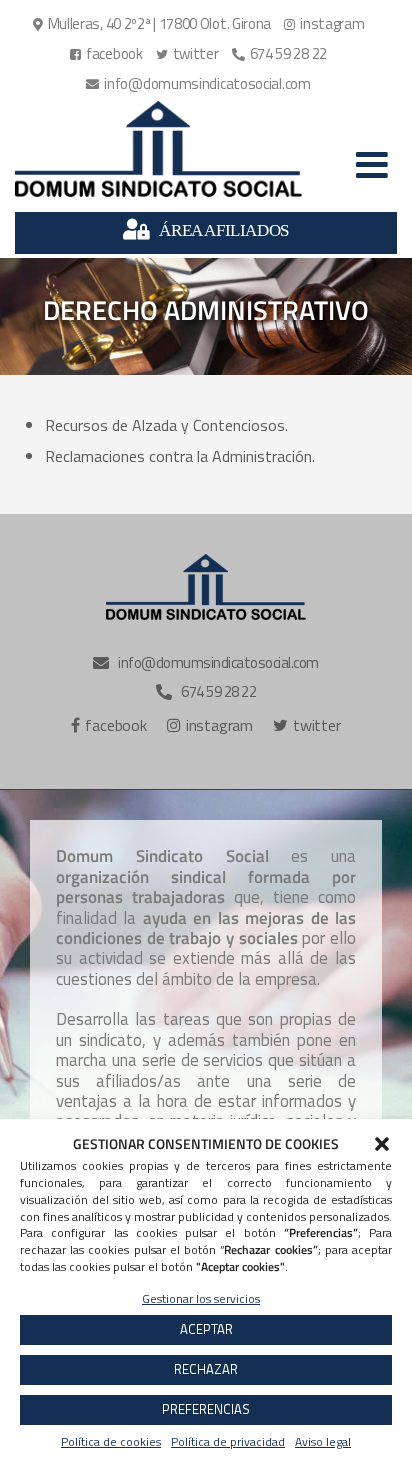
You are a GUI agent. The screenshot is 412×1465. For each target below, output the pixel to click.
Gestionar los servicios (201, 1298)
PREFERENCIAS (206, 1409)
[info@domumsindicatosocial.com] (200, 84)
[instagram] (326, 24)
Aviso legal (323, 1441)
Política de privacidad (228, 1441)
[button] (382, 1144)
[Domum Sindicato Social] (158, 149)
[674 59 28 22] (282, 54)
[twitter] (190, 54)
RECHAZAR (206, 1369)
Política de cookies (111, 1441)
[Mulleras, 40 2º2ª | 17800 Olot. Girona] (155, 24)
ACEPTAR (206, 1329)
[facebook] (109, 54)
